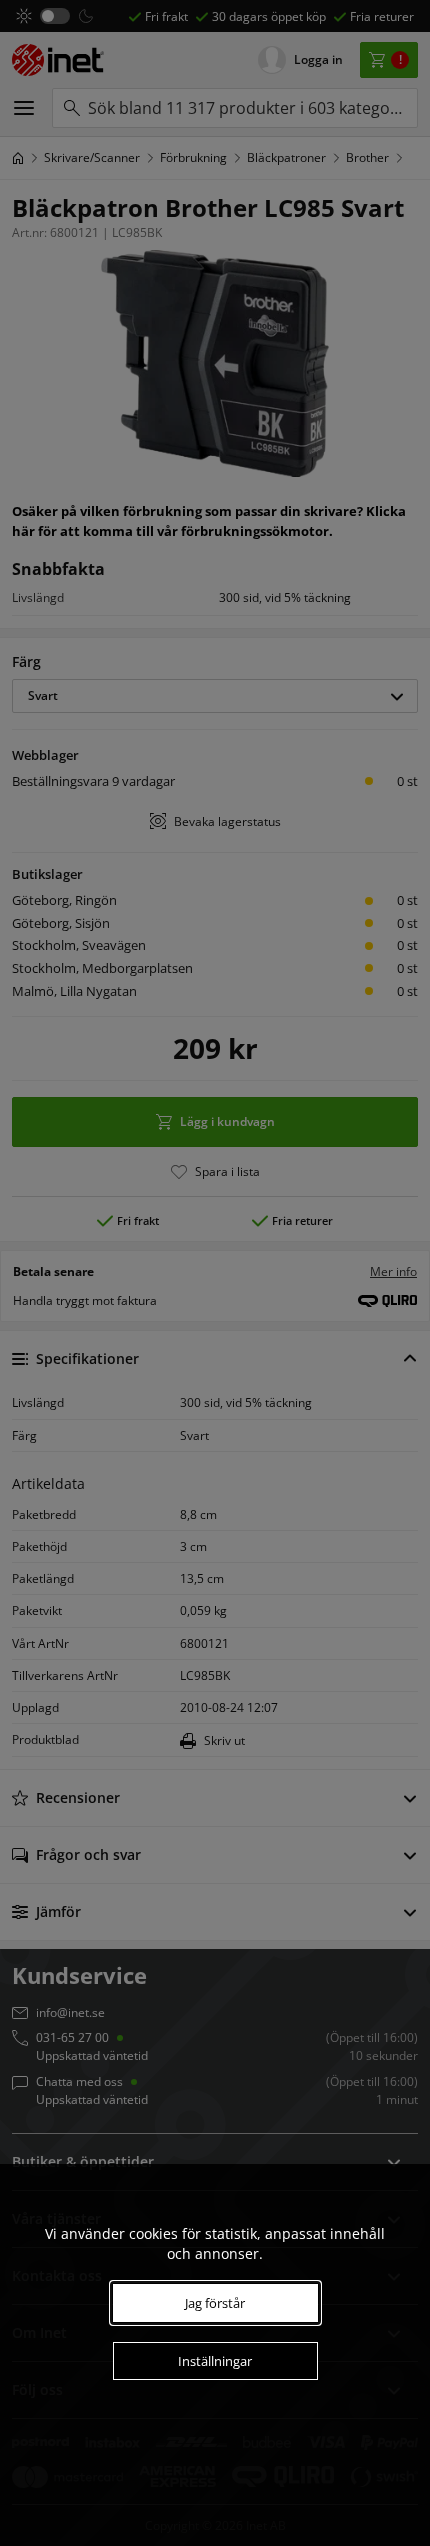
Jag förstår (215, 2303)
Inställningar (215, 2361)
